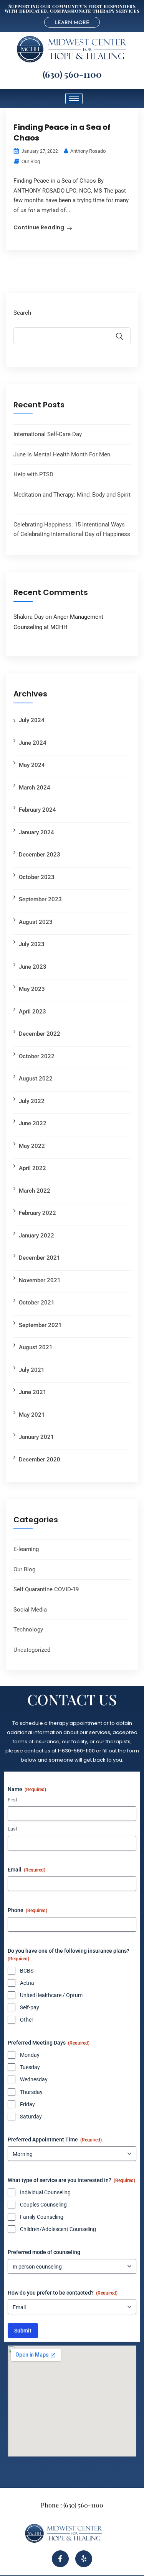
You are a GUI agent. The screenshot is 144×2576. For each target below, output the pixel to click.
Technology (28, 1630)
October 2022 (37, 1056)
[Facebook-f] (60, 2559)
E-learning (26, 1549)
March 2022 (35, 1191)
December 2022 (40, 1034)
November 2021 (40, 1280)
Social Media (30, 1610)
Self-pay (30, 2007)
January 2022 (36, 1236)
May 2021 (32, 1415)
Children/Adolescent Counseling (58, 2229)
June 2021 (33, 1392)
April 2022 (32, 1168)
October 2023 (37, 877)
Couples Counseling (43, 2205)
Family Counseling (42, 2217)
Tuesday (30, 2067)
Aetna (27, 1983)
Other (27, 2020)
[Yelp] (84, 2559)
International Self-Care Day (48, 434)
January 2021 (36, 1437)
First (12, 1800)
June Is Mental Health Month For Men (62, 454)
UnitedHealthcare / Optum (51, 1995)
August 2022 (36, 1079)
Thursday (31, 2092)
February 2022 (37, 1213)
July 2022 (32, 1101)
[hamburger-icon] (74, 99)
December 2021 (40, 1258)
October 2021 (37, 1303)
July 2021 (32, 1370)
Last (12, 1829)
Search (22, 313)
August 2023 (36, 922)
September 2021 (40, 1325)
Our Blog (31, 161)
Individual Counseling (45, 2192)
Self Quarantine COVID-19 (46, 1589)
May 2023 (32, 989)
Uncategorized (32, 1650)
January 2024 (36, 832)
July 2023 (32, 944)
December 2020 (40, 1460)
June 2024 (33, 743)
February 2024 (37, 810)
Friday (27, 2104)
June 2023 (33, 967)
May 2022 (32, 1146)
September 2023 (40, 899)
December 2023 (40, 855)
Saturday (31, 2117)
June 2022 (33, 1123)
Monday (30, 2055)
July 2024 (32, 720)
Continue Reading (39, 227)
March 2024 (35, 788)
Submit (23, 2331)
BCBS (27, 1971)
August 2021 (36, 1347)
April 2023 (32, 1012)
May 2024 (32, 765)
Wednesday (34, 2079)
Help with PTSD (33, 474)
